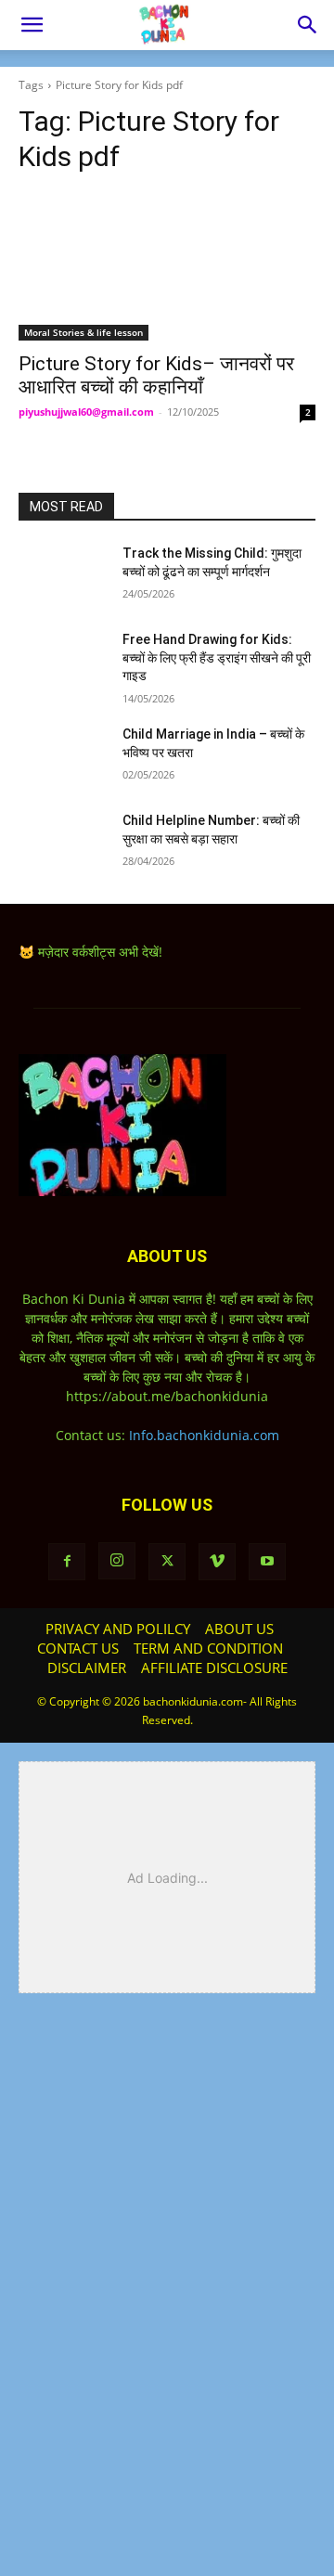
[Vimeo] (217, 1562)
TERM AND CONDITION (208, 1648)
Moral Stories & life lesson (83, 332)
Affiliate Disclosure (214, 1668)
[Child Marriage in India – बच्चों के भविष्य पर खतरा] (63, 757)
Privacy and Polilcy (118, 1629)
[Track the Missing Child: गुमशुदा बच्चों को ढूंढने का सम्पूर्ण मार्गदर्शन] (63, 576)
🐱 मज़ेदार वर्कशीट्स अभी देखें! (90, 952)
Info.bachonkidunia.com (204, 1435)
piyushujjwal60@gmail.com (86, 412)
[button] (32, 25)
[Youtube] (267, 1562)
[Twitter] (167, 1562)
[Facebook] (67, 1562)
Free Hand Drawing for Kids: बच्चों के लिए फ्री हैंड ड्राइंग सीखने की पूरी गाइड (217, 657)
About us (239, 1629)
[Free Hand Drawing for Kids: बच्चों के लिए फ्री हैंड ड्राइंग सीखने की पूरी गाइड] (63, 662)
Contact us (78, 1648)
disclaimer (87, 1668)
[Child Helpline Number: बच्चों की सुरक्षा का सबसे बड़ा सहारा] (63, 843)
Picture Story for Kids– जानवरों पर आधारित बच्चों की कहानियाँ (156, 375)
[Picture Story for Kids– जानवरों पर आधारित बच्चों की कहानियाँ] (167, 266)
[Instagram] (117, 1561)
